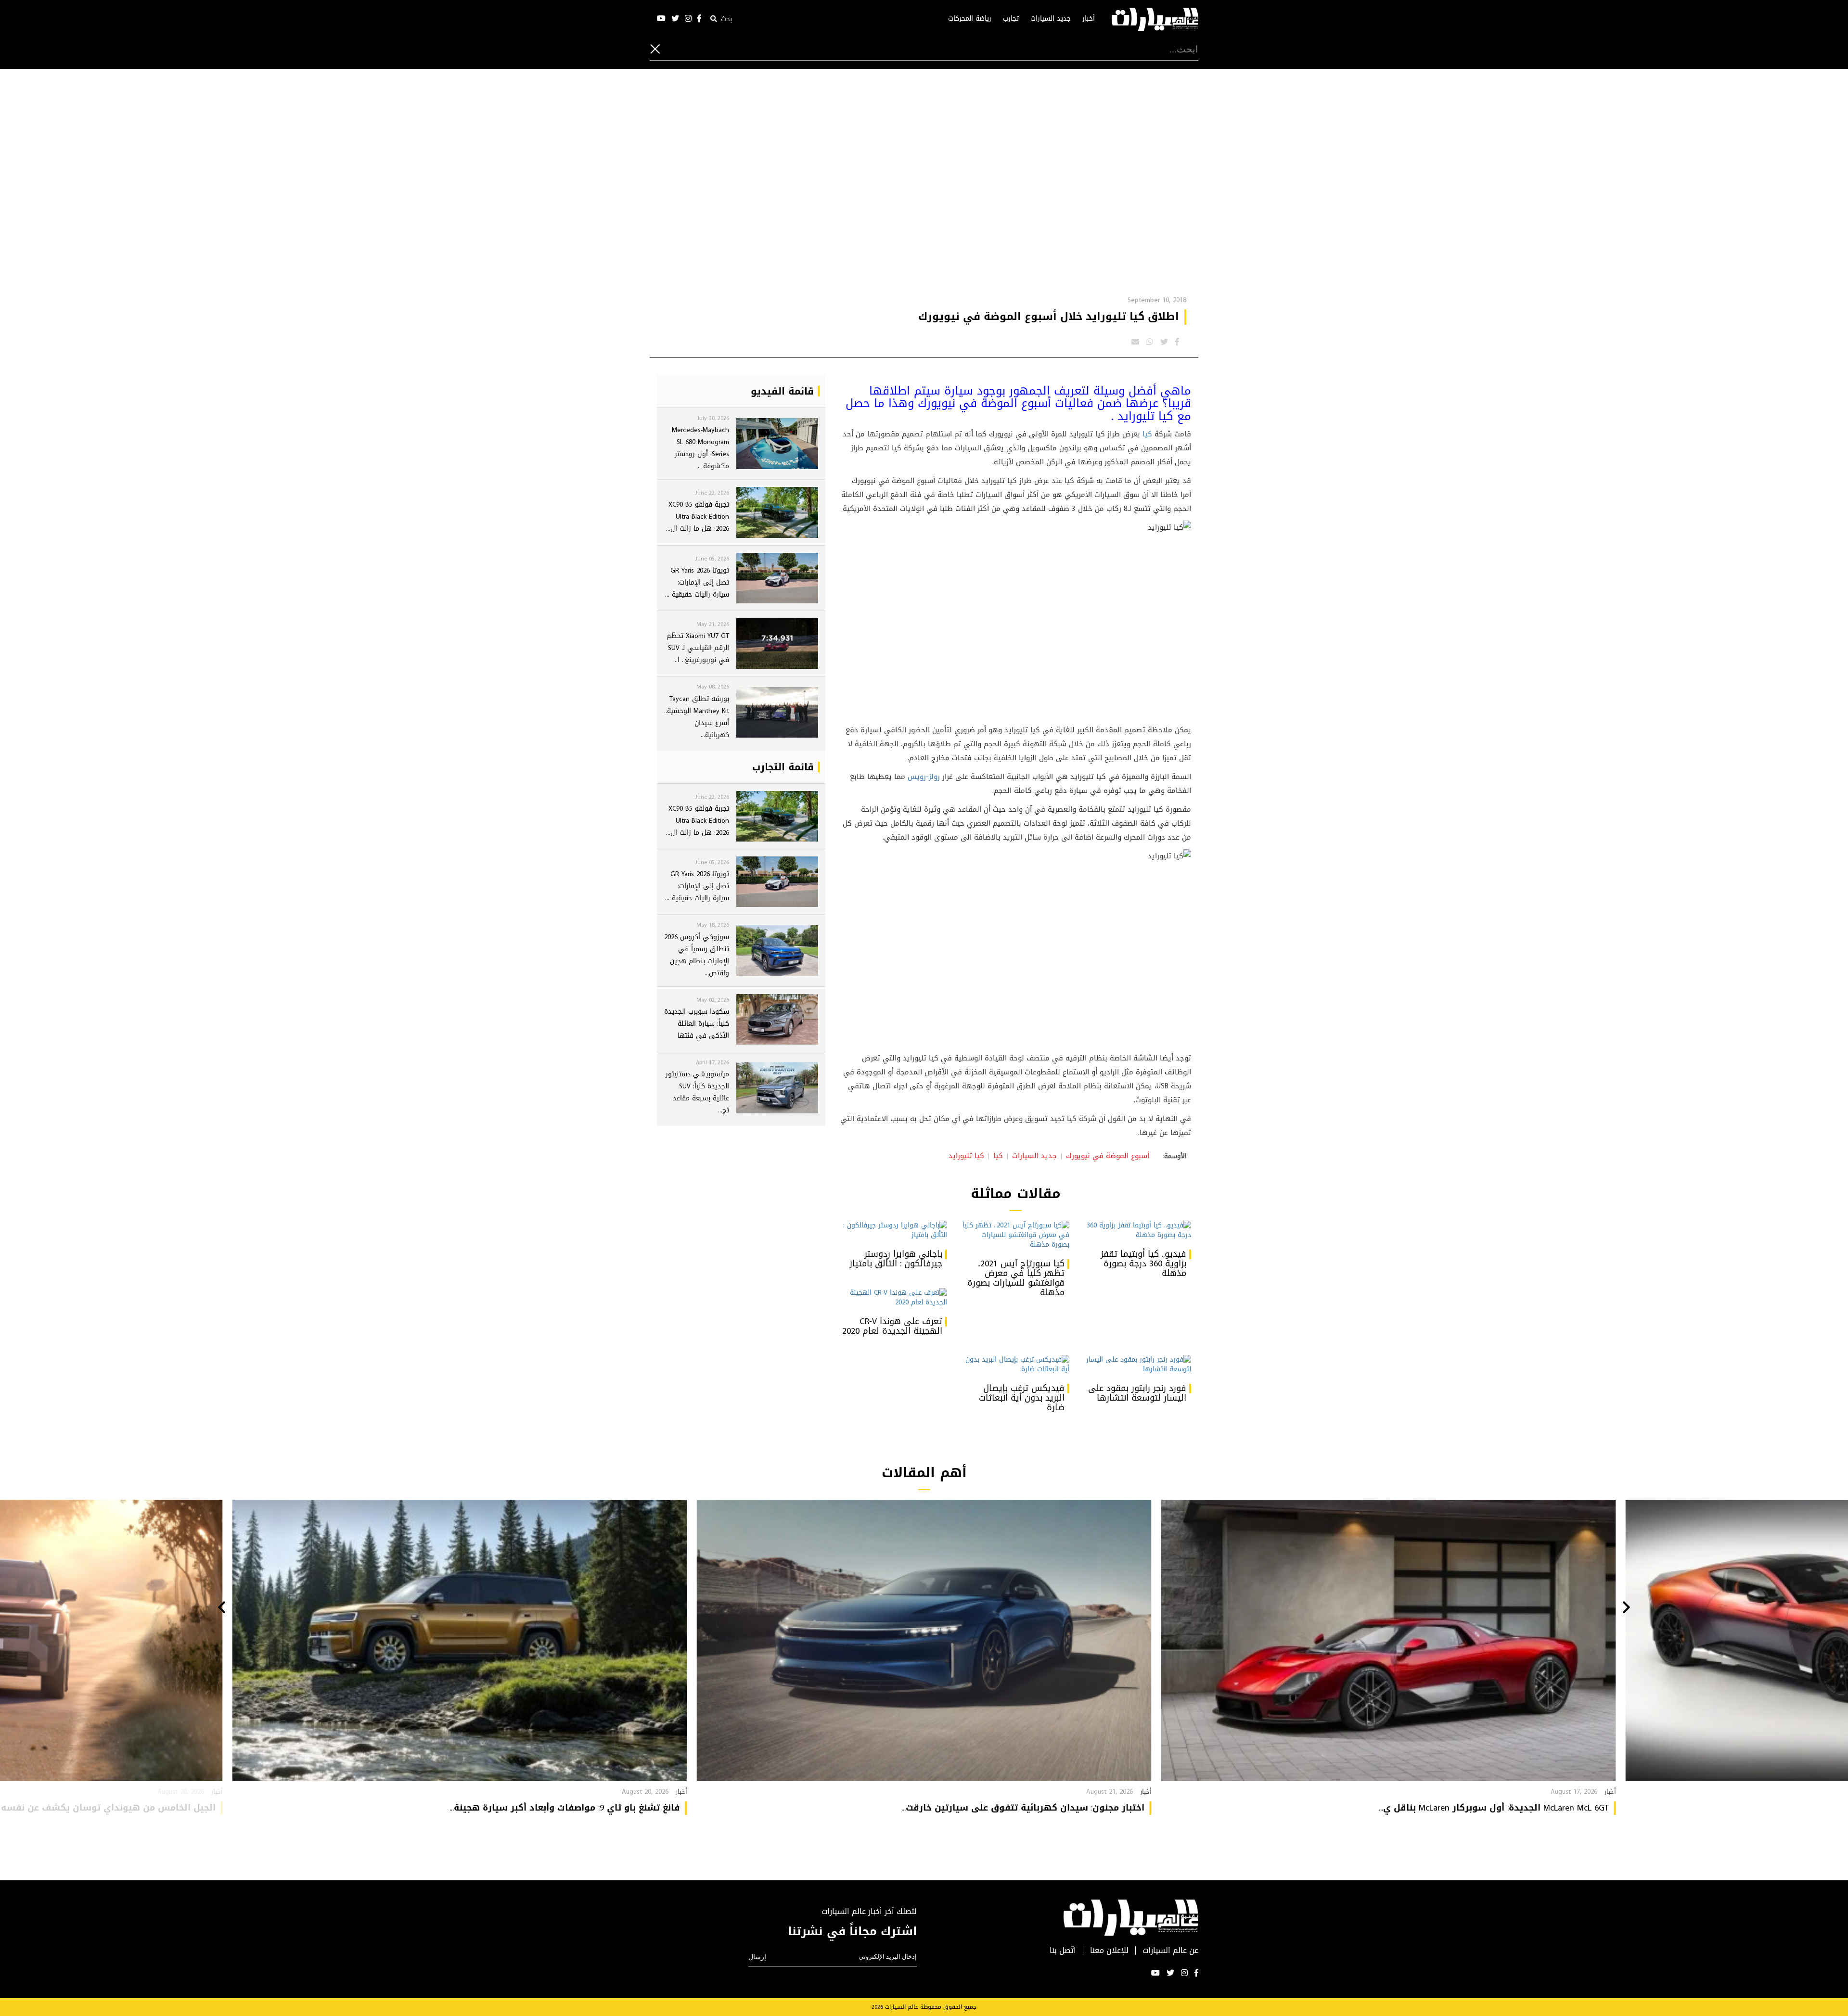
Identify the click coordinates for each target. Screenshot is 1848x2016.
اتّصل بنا (1063, 1951)
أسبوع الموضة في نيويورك (1108, 1156)
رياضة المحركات (970, 19)
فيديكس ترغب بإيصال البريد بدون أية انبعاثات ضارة (1022, 1398)
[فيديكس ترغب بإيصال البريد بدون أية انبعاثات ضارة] (1015, 1365)
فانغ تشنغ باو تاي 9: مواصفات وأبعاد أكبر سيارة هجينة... (565, 1808)
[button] (1626, 1608)
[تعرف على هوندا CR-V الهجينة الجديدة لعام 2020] (893, 1298)
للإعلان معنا (1109, 1951)
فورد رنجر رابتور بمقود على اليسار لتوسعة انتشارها (1137, 1393)
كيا (1147, 434)
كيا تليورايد (966, 1156)
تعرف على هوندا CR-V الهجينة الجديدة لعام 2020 (892, 1326)
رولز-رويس (924, 777)
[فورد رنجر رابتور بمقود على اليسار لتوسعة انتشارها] (1137, 1365)
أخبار (1089, 19)
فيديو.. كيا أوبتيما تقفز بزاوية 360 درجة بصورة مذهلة (1143, 1263)
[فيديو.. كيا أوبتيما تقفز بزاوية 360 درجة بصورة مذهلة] (1137, 1230)
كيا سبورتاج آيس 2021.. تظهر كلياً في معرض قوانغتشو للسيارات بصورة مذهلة (1016, 1278)
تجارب (1011, 19)
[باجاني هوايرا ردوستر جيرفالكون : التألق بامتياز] (893, 1230)
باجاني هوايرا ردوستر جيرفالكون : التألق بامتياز (896, 1259)
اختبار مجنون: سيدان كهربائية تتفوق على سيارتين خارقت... (1023, 1808)
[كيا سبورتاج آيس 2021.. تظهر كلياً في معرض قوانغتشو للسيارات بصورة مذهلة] (1015, 1235)
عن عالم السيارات (1170, 1951)
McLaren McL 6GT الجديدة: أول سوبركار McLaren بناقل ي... (1494, 1808)
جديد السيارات (1051, 19)
